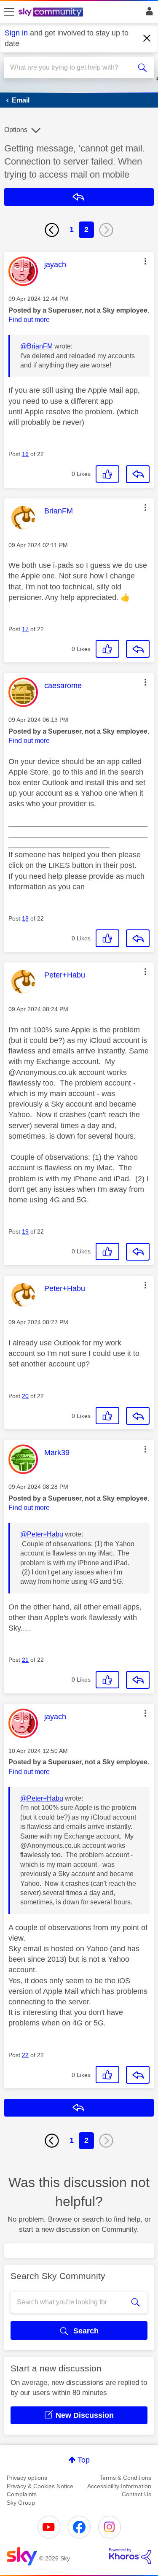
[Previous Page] (52, 230)
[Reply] (138, 474)
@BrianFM (36, 346)
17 (25, 629)
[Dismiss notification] (147, 38)
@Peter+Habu (42, 1534)
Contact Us (137, 2494)
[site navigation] (9, 12)
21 (25, 1660)
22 (25, 2055)
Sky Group (21, 2503)
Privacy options (27, 2478)
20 (25, 1396)
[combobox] (71, 68)
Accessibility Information (119, 2486)
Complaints (22, 2494)
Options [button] (16, 130)
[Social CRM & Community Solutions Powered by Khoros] (130, 2556)
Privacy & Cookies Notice (40, 2486)
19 (25, 1231)
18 (25, 918)
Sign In (148, 14)
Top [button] (84, 2460)
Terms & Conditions (125, 2478)
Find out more (29, 320)
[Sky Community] (52, 13)
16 (25, 454)
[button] (145, 261)
